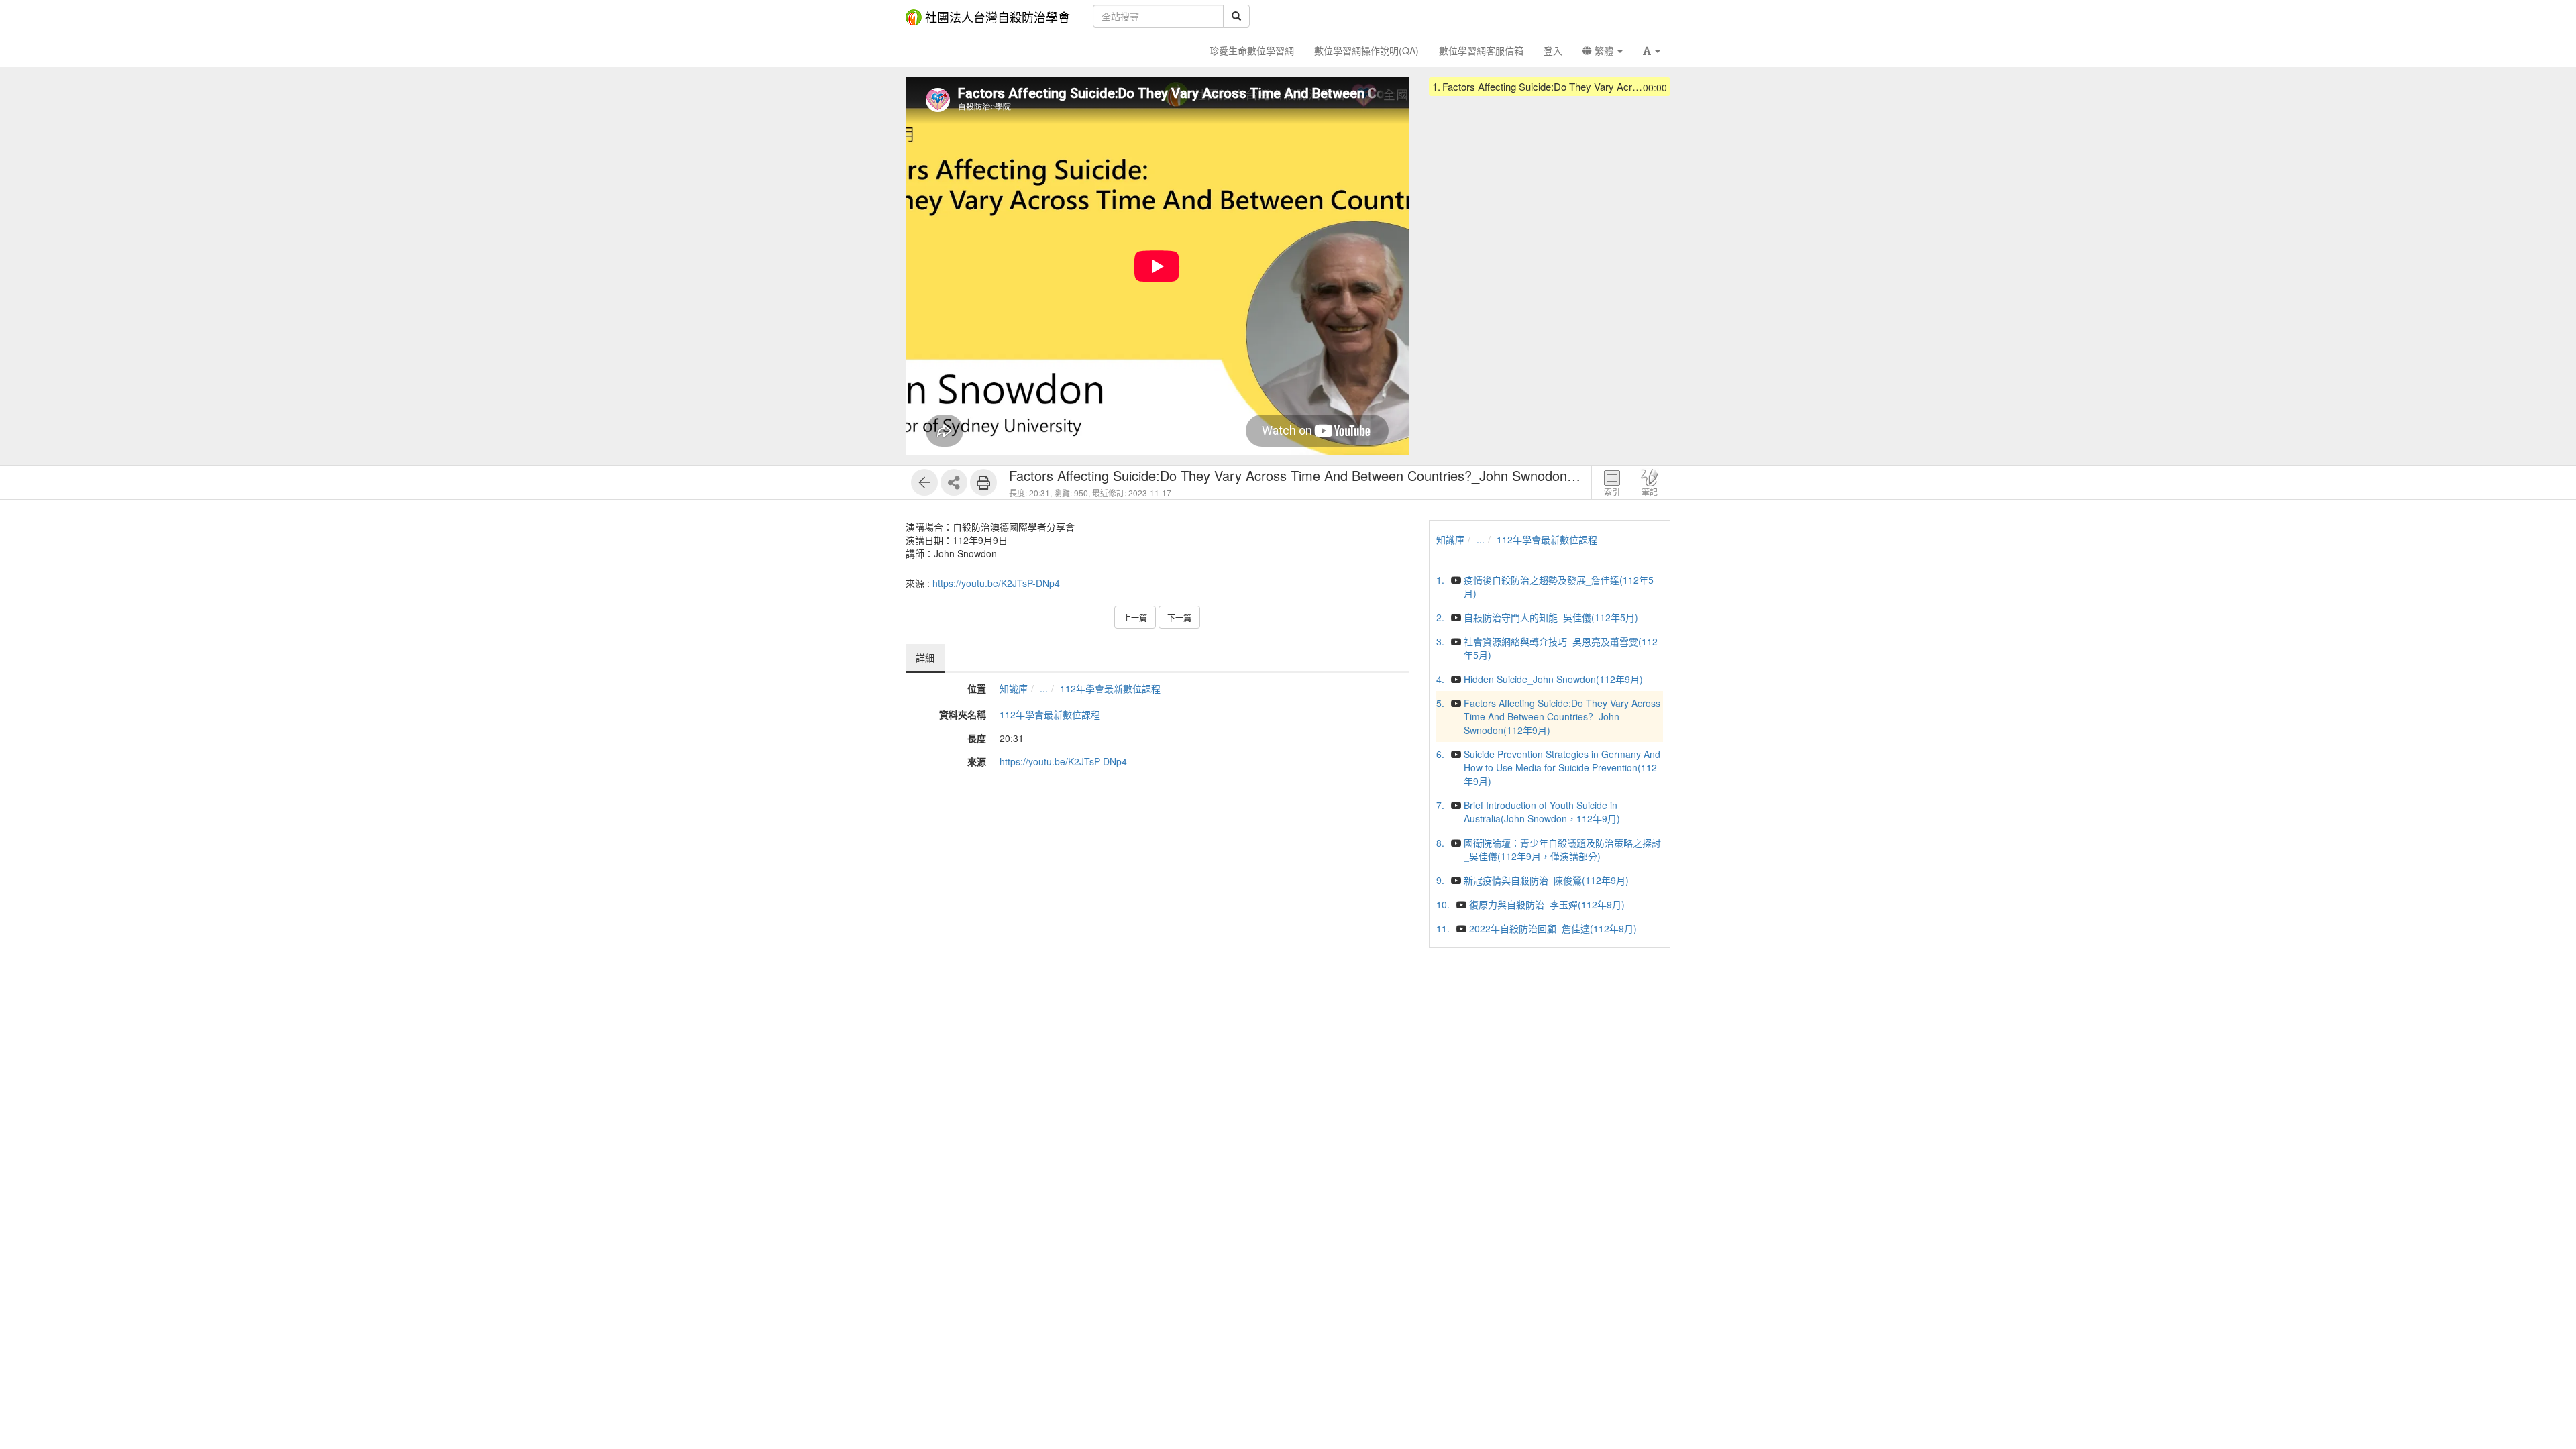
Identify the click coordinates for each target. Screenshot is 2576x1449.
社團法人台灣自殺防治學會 (998, 17)
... (1044, 688)
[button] (1652, 50)
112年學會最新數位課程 (1110, 688)
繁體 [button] (1604, 50)
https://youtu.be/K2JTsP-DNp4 (996, 583)
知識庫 (1014, 688)
